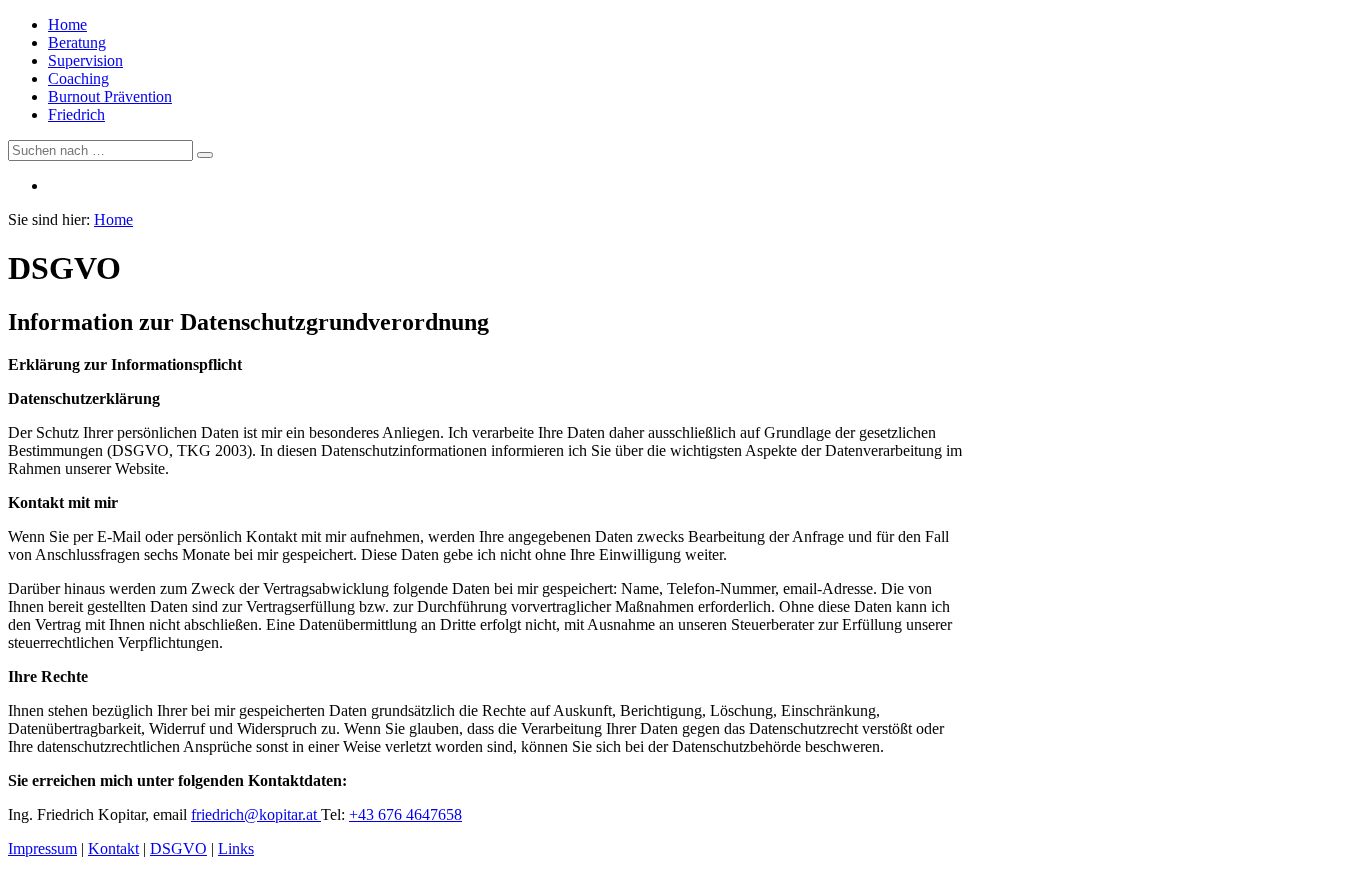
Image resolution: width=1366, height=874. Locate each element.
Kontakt (113, 848)
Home (67, 24)
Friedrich (76, 114)
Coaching (78, 78)
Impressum (42, 848)
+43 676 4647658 (405, 814)
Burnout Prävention (110, 96)
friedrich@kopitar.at (256, 814)
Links (236, 848)
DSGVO (178, 848)
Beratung (77, 42)
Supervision (85, 60)
